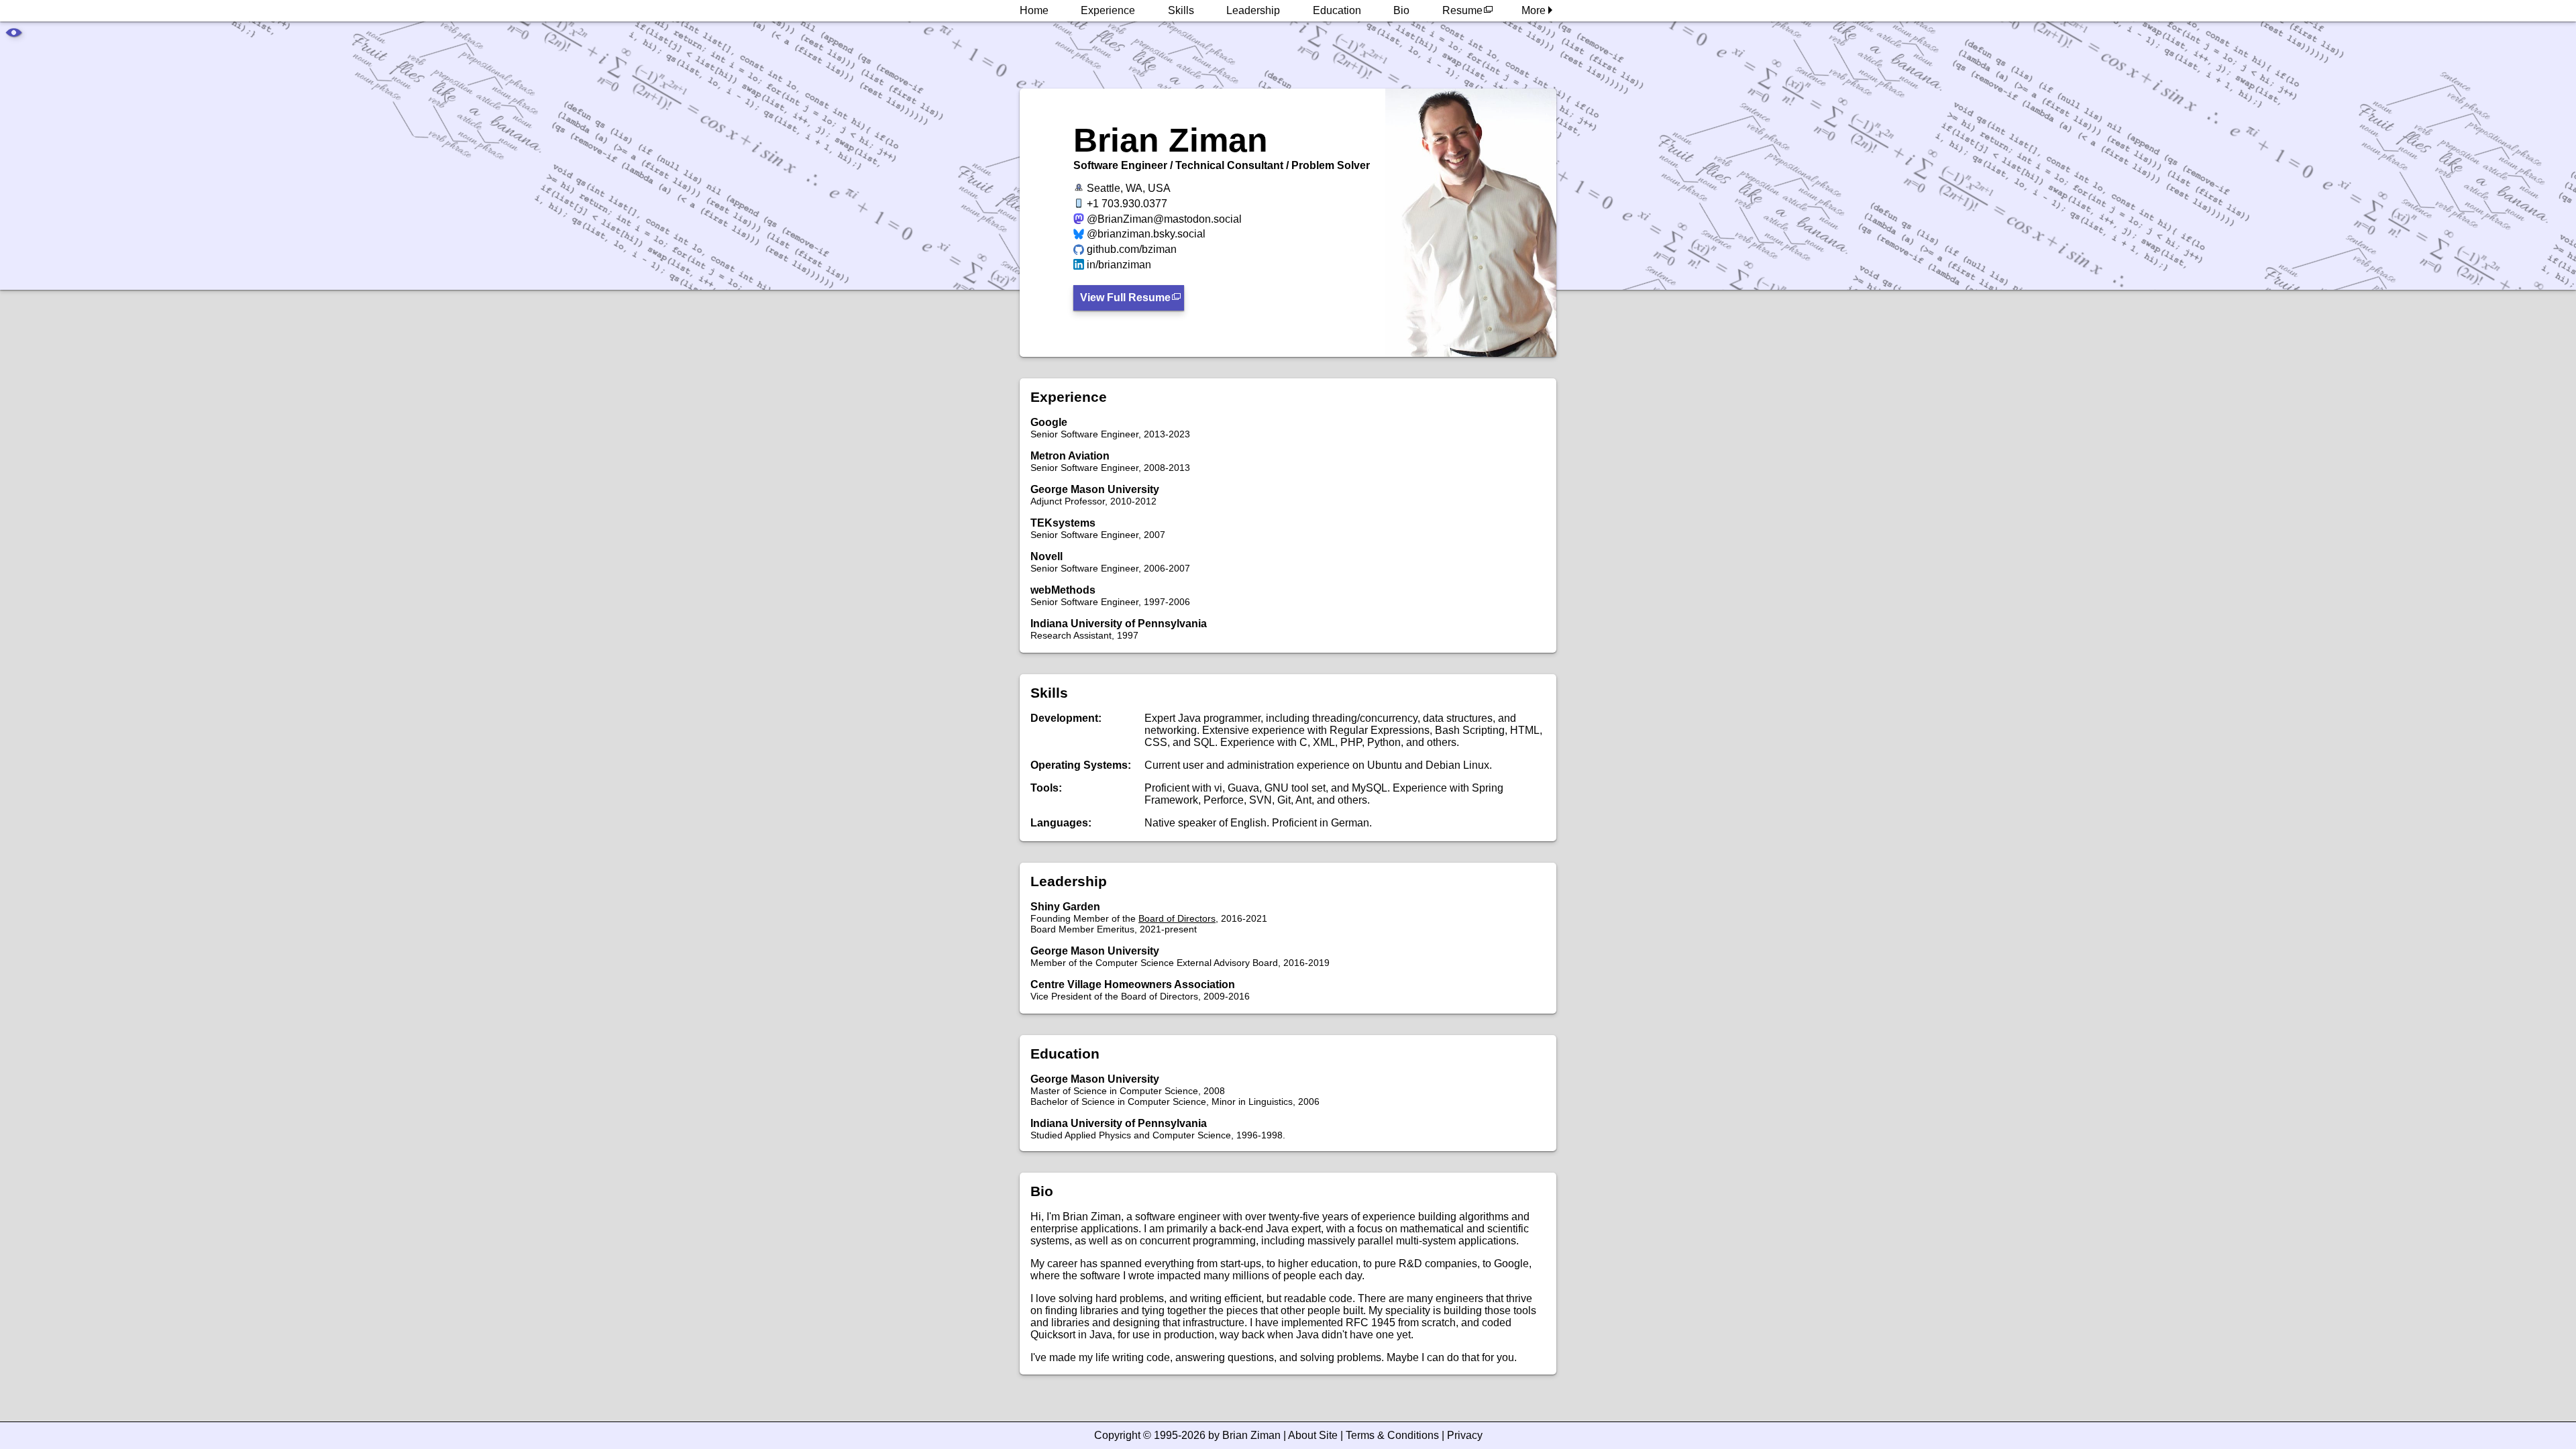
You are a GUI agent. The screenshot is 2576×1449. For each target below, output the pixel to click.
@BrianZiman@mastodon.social (1164, 219)
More (1535, 10)
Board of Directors (1177, 918)
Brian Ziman (1251, 1435)
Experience (1108, 10)
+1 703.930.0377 (1127, 204)
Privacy (1465, 1435)
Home (1034, 10)
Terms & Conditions (1392, 1435)
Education (1337, 10)
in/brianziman (1119, 265)
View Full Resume (1125, 298)
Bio (1401, 10)
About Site (1313, 1435)
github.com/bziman (1132, 249)
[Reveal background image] (13, 35)
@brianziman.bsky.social (1146, 234)
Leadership (1253, 10)
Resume (1462, 10)
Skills (1181, 10)
